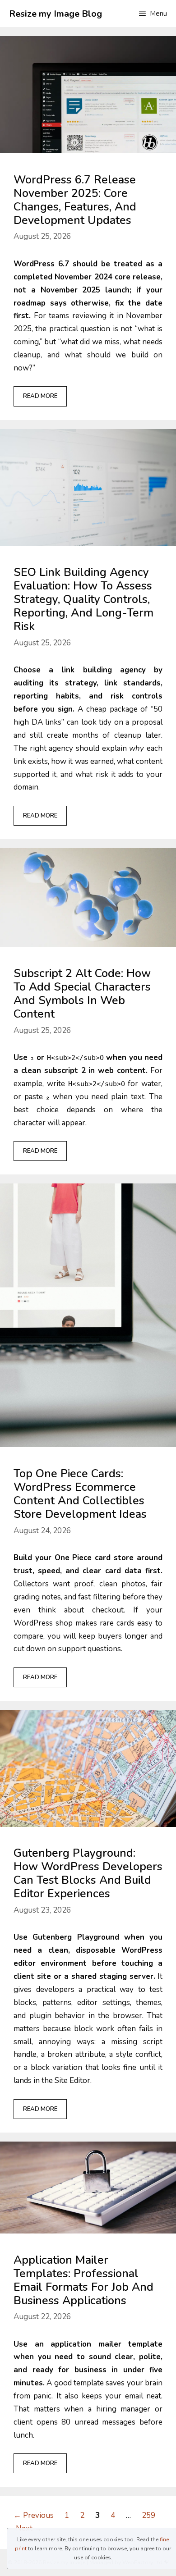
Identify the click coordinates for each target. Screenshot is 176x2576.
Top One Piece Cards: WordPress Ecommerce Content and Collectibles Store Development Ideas (80, 1494)
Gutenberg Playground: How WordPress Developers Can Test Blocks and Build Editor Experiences (88, 1873)
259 (149, 2515)
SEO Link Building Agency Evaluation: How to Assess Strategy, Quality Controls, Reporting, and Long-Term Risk (83, 599)
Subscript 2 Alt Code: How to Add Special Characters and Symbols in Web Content (82, 994)
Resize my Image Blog (56, 14)
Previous (34, 2515)
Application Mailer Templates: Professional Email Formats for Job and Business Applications (83, 2280)
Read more (40, 396)
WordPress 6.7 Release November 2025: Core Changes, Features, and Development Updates (75, 200)
